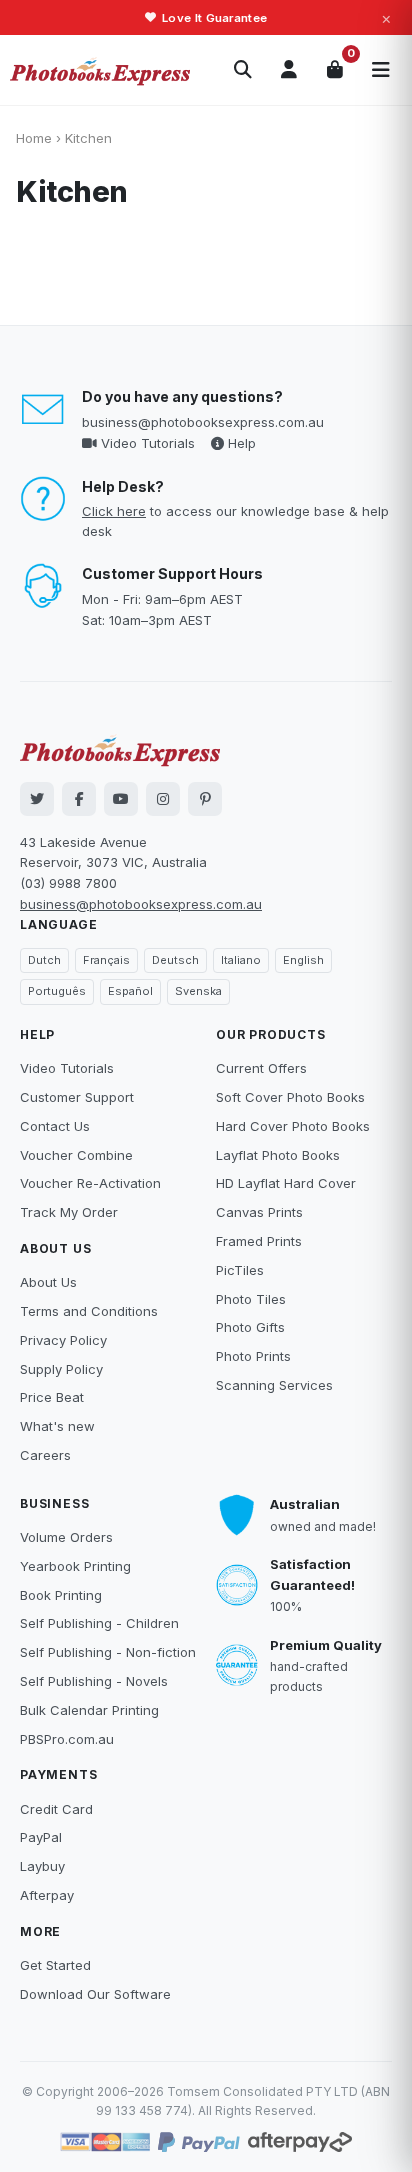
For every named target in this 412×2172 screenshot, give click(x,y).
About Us (48, 1282)
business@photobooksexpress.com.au (203, 422)
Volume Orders (66, 1537)
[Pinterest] (205, 799)
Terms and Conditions (89, 1311)
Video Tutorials (146, 443)
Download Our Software (95, 1994)
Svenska (198, 991)
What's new (57, 1426)
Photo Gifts (250, 1327)
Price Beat (52, 1397)
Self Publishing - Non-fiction (108, 1652)
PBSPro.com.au (67, 1739)
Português (57, 991)
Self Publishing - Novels (94, 1681)
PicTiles (240, 1270)
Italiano (241, 960)
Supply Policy (61, 1369)
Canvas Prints (259, 1212)
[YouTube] (121, 799)
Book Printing (61, 1595)
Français (106, 960)
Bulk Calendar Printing (89, 1710)
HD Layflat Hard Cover (286, 1183)
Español (130, 991)
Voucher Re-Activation (90, 1183)
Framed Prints (259, 1241)
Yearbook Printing (75, 1566)
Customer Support (77, 1097)
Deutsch (175, 960)
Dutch (44, 960)
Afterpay (47, 1895)
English (303, 960)
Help (240, 443)
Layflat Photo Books (278, 1155)
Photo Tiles (251, 1299)
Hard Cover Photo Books (293, 1126)
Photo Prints (253, 1356)
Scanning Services (274, 1385)
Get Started (55, 1965)
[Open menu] (381, 70)
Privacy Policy (63, 1340)
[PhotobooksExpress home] (100, 70)
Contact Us (55, 1126)
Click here (114, 511)
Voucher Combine (76, 1155)
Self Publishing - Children (99, 1623)
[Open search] (243, 70)
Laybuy (42, 1866)
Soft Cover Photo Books (290, 1097)
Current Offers (261, 1068)
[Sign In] (289, 70)
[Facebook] (79, 799)
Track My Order (69, 1212)
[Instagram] (163, 799)
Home (34, 138)
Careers (45, 1455)
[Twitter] (37, 799)
